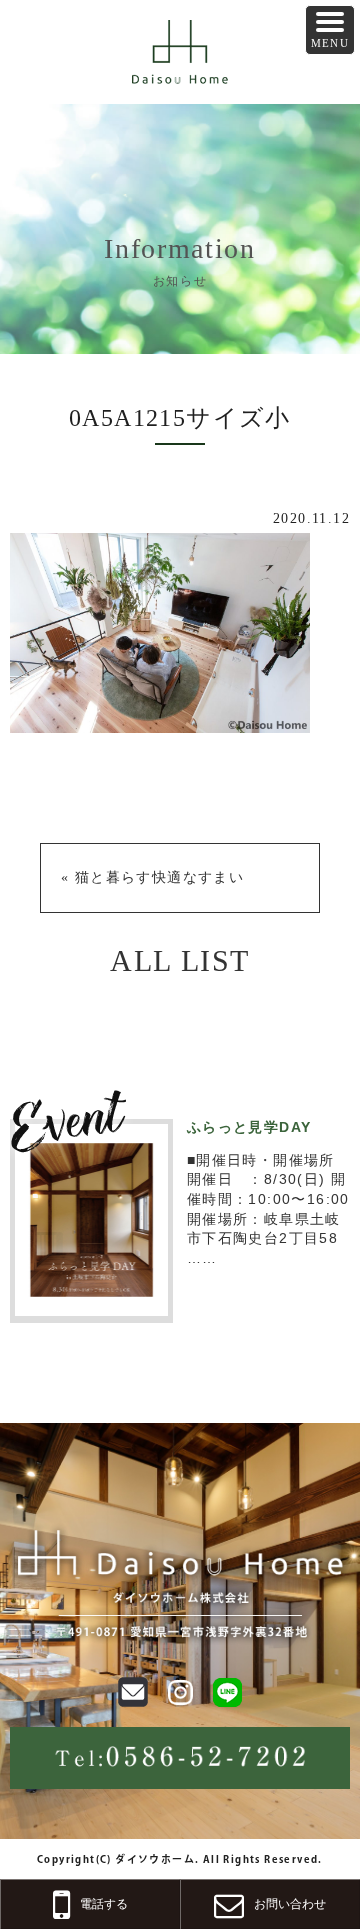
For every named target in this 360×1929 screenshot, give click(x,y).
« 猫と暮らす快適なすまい (152, 877)
